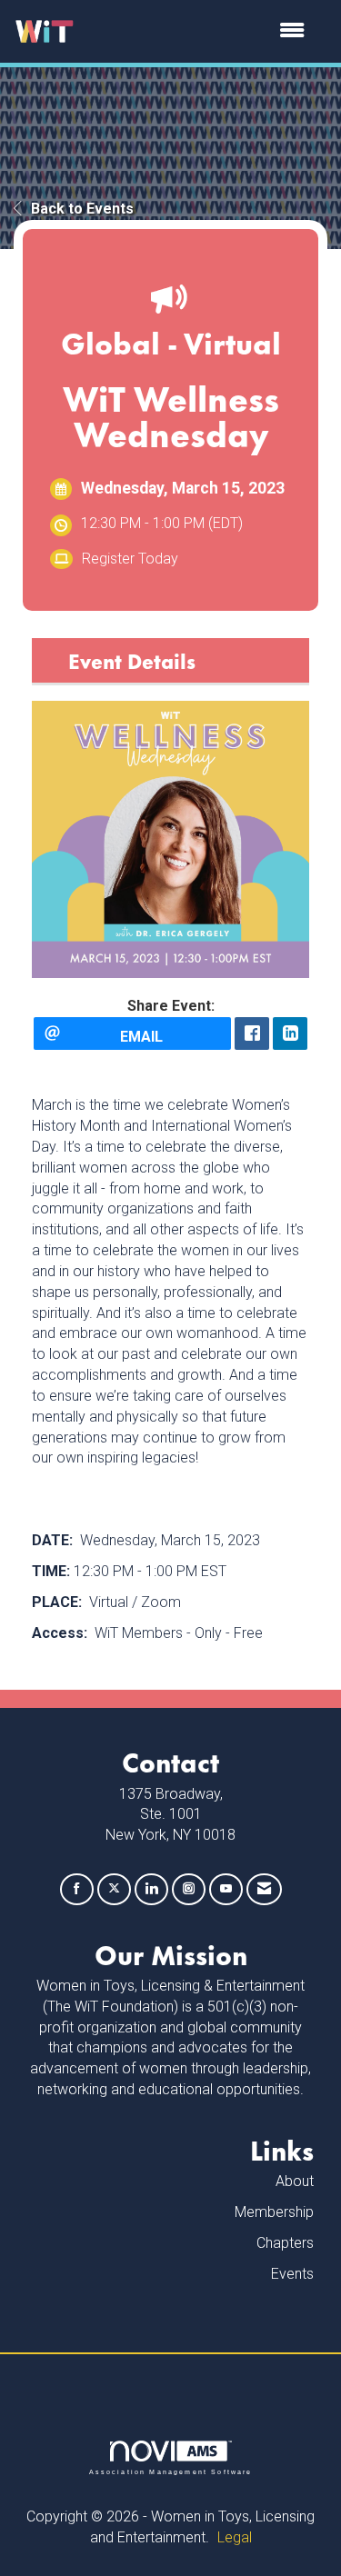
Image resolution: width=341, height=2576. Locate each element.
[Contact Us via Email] (264, 1889)
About (295, 2181)
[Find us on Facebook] (77, 1889)
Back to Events (82, 209)
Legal (235, 2537)
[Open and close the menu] (199, 31)
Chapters (285, 2243)
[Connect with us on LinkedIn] (151, 1889)
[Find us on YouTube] (226, 1889)
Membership (274, 2212)
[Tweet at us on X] (114, 1889)
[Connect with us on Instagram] (189, 1889)
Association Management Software (171, 2471)
